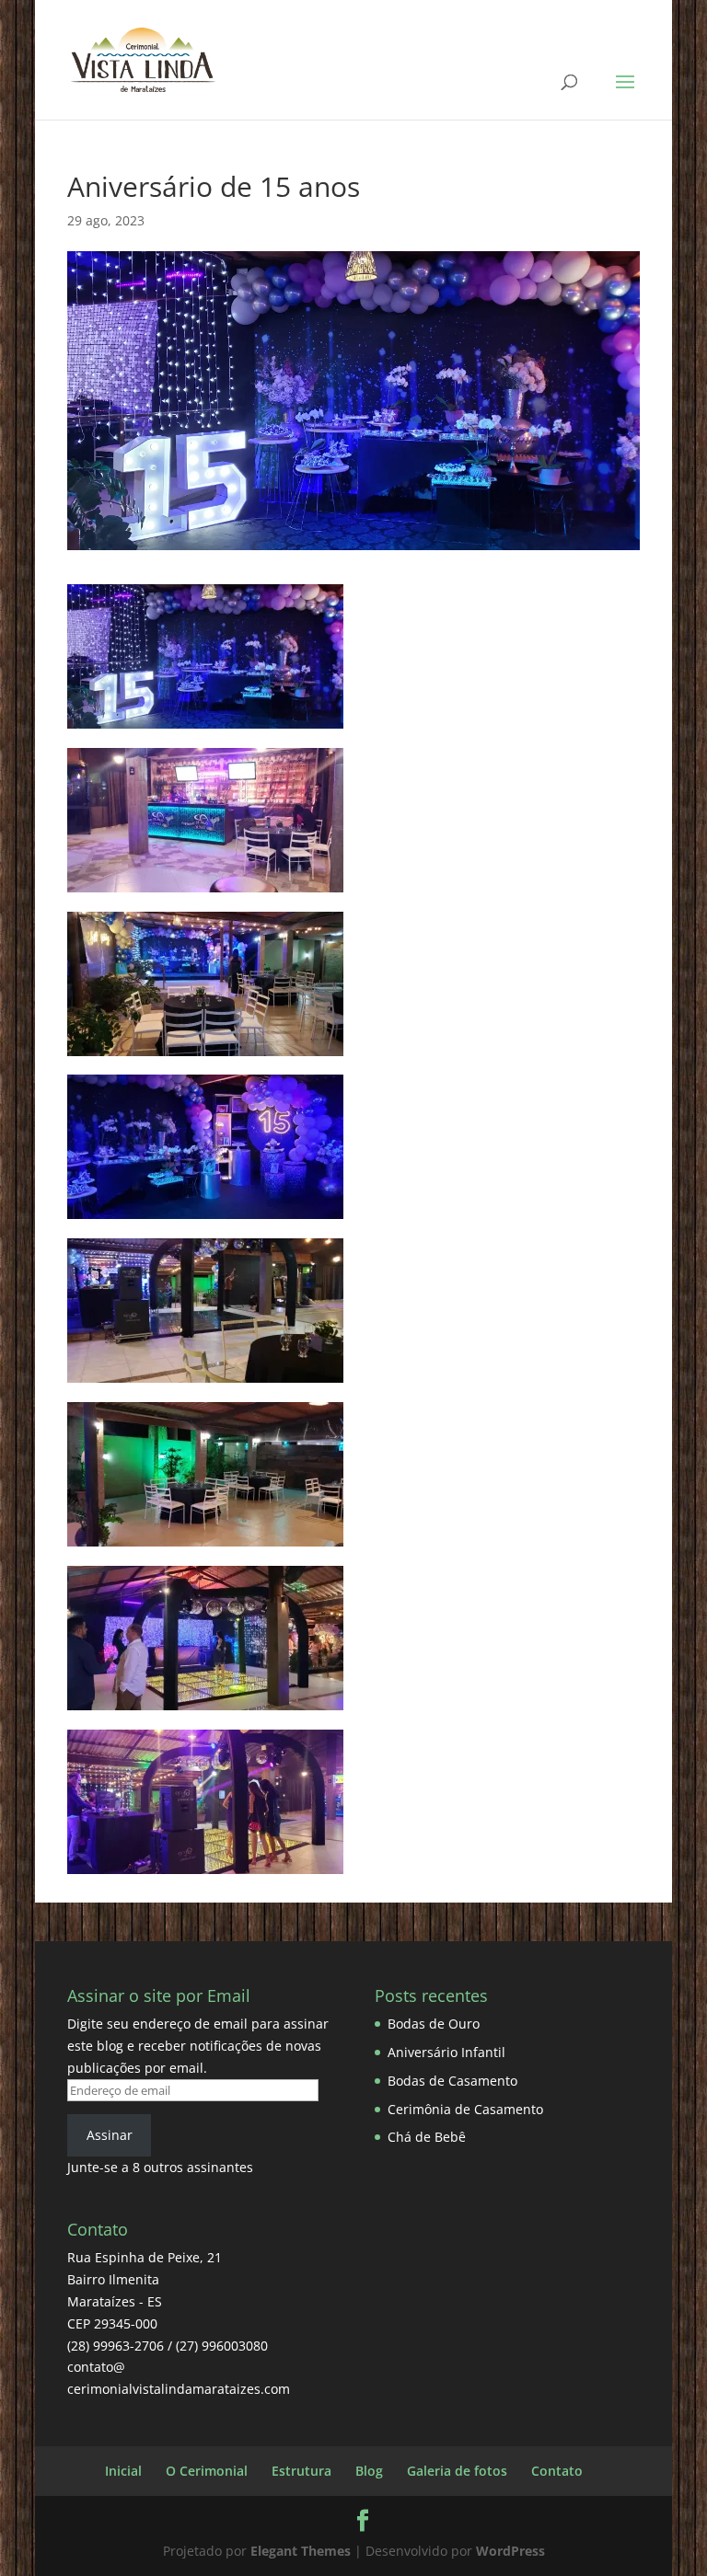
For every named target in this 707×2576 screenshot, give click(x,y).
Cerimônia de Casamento (465, 2109)
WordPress (510, 2551)
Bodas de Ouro (434, 2024)
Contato (557, 2471)
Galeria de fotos (457, 2471)
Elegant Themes (301, 2551)
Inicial (123, 2471)
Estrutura (301, 2471)
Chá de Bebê (427, 2137)
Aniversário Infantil (446, 2052)
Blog (369, 2471)
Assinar (110, 2135)
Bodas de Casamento (452, 2081)
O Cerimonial (207, 2471)
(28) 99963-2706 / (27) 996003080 (168, 2346)
